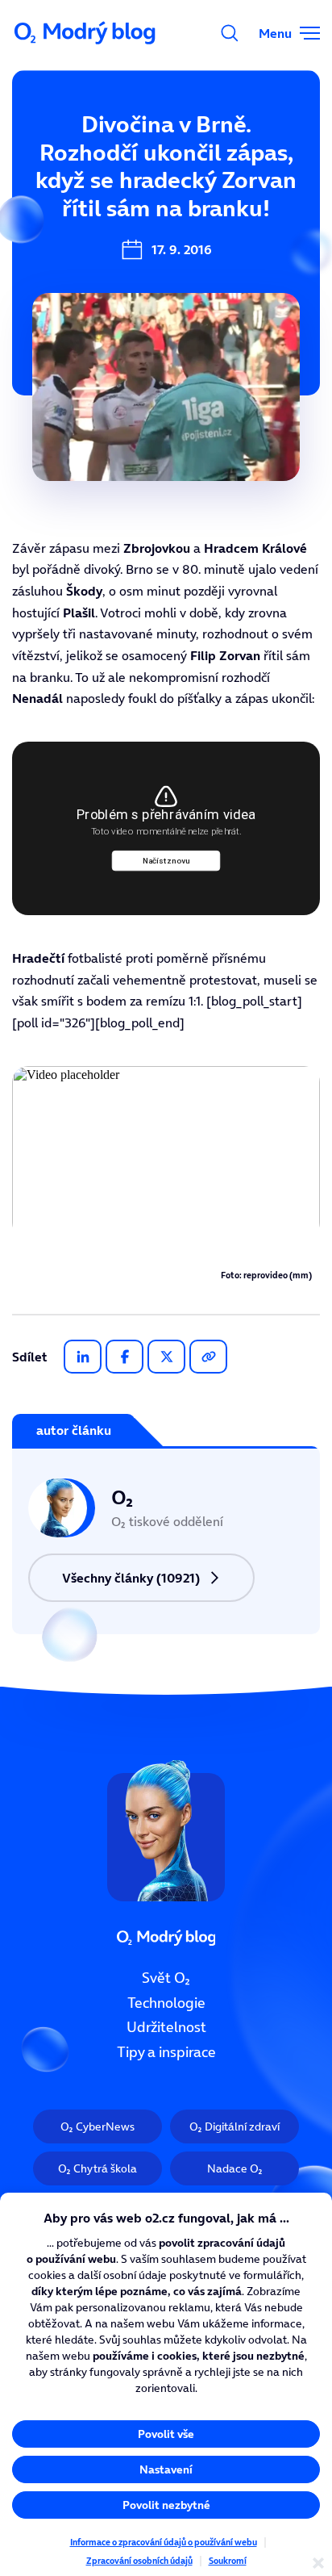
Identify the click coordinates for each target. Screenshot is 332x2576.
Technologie (166, 2002)
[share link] (208, 1357)
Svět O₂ (166, 1978)
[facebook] (124, 1357)
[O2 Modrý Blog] (86, 33)
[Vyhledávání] (230, 33)
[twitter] (166, 1357)
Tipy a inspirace (166, 2052)
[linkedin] (83, 1357)
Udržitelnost (166, 2027)
